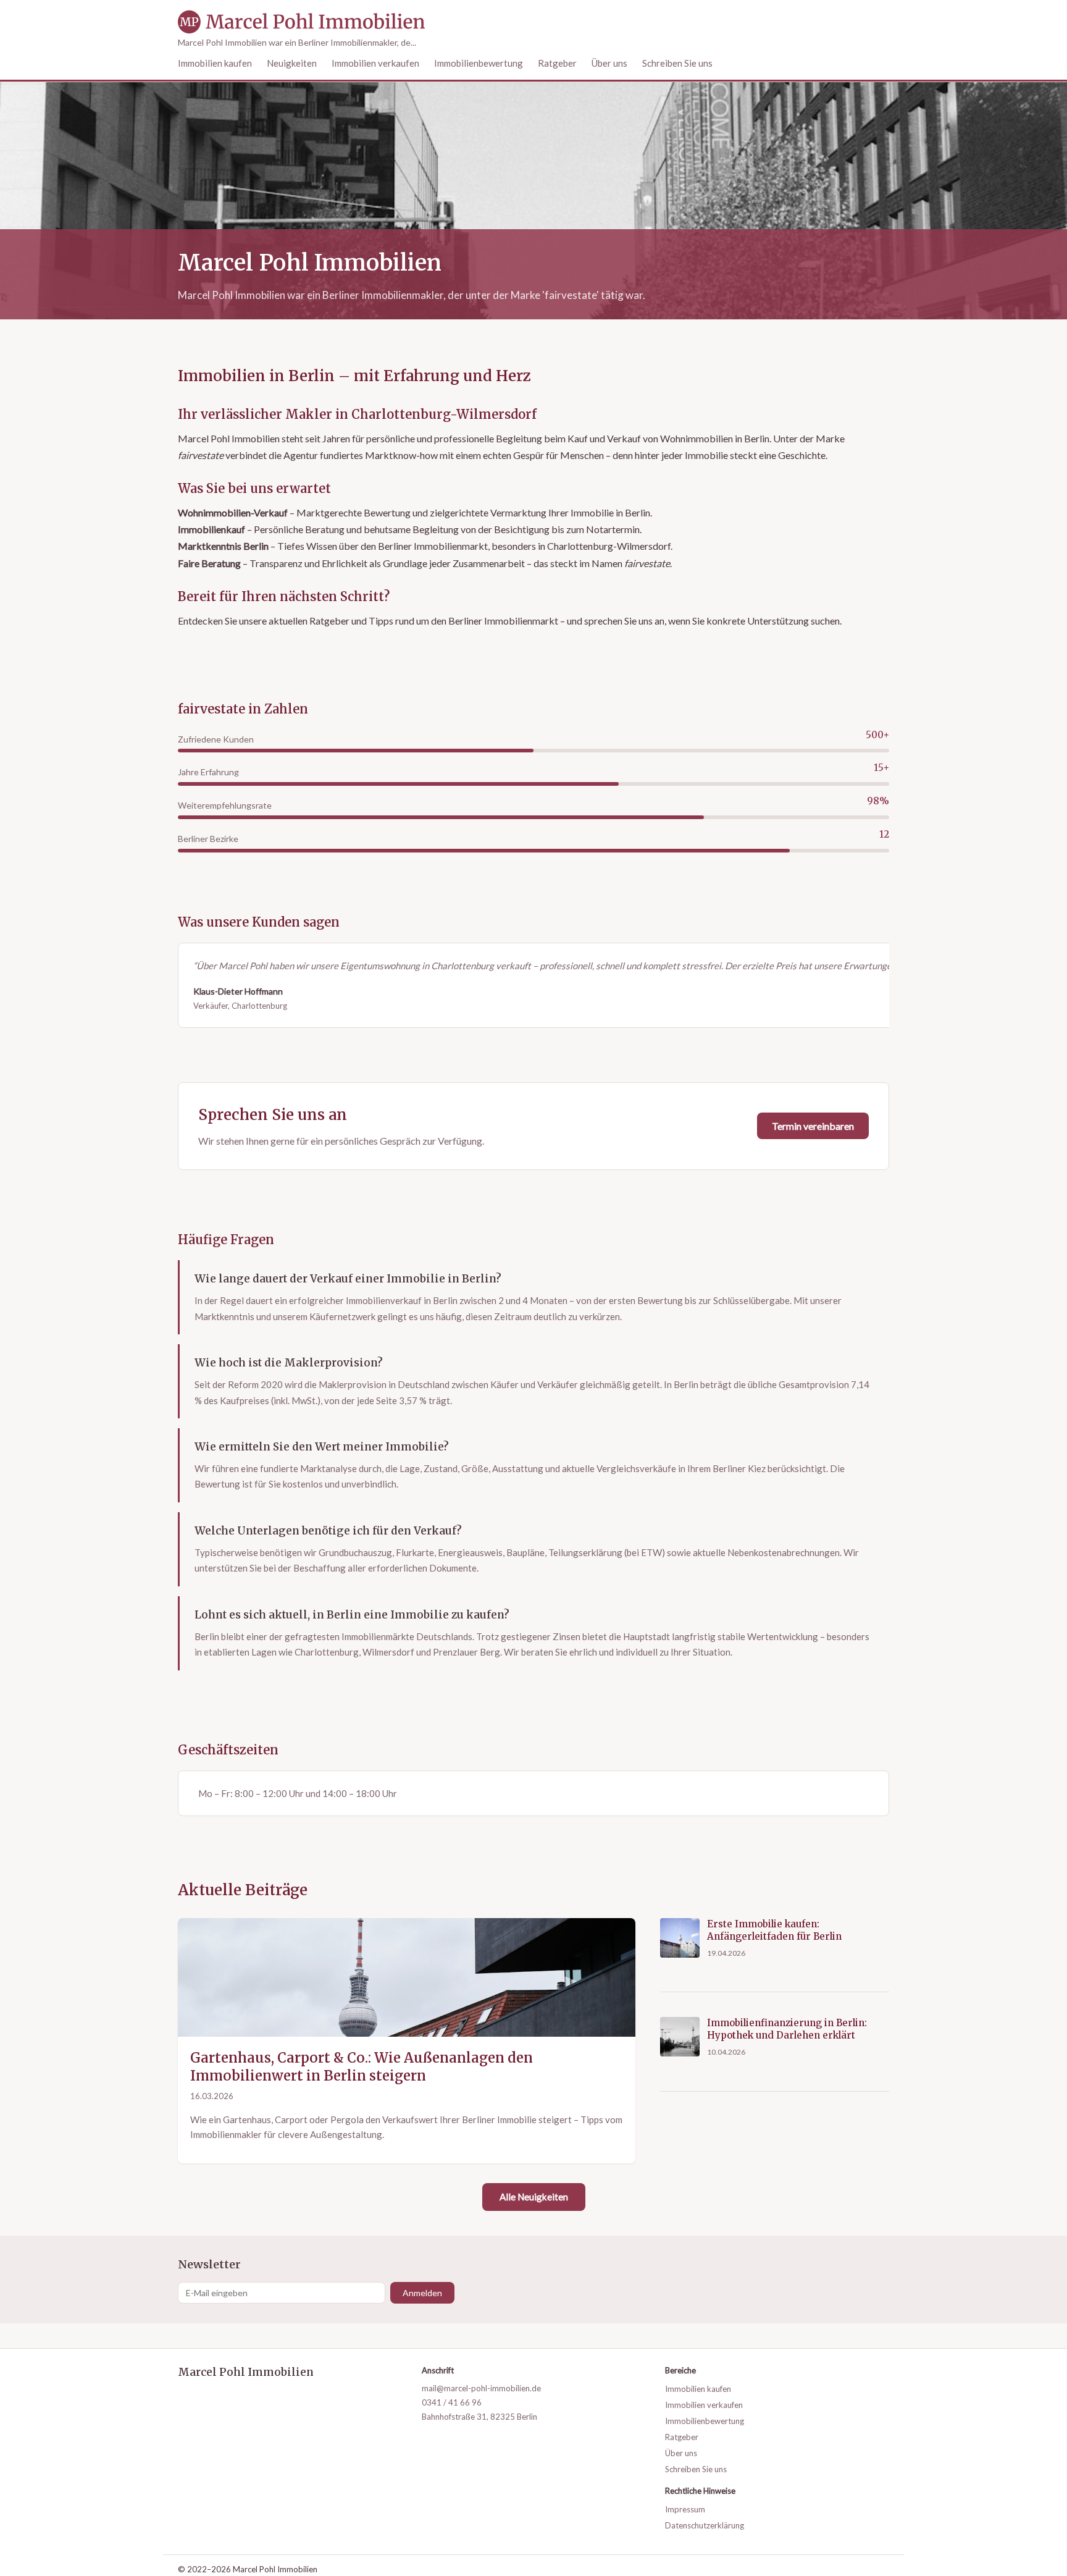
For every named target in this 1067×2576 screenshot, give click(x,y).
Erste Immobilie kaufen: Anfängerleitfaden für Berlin (774, 1930)
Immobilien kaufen (215, 63)
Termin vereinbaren (813, 1126)
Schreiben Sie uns (677, 63)
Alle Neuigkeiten (534, 2197)
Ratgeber (557, 63)
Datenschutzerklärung (705, 2525)
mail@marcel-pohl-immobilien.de (481, 2388)
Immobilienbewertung (479, 63)
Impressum (685, 2509)
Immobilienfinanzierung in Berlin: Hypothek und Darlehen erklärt (787, 2029)
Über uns (609, 63)
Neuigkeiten (292, 63)
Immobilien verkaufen (375, 63)
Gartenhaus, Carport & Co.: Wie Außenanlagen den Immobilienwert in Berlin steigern (362, 2067)
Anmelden (422, 2293)
